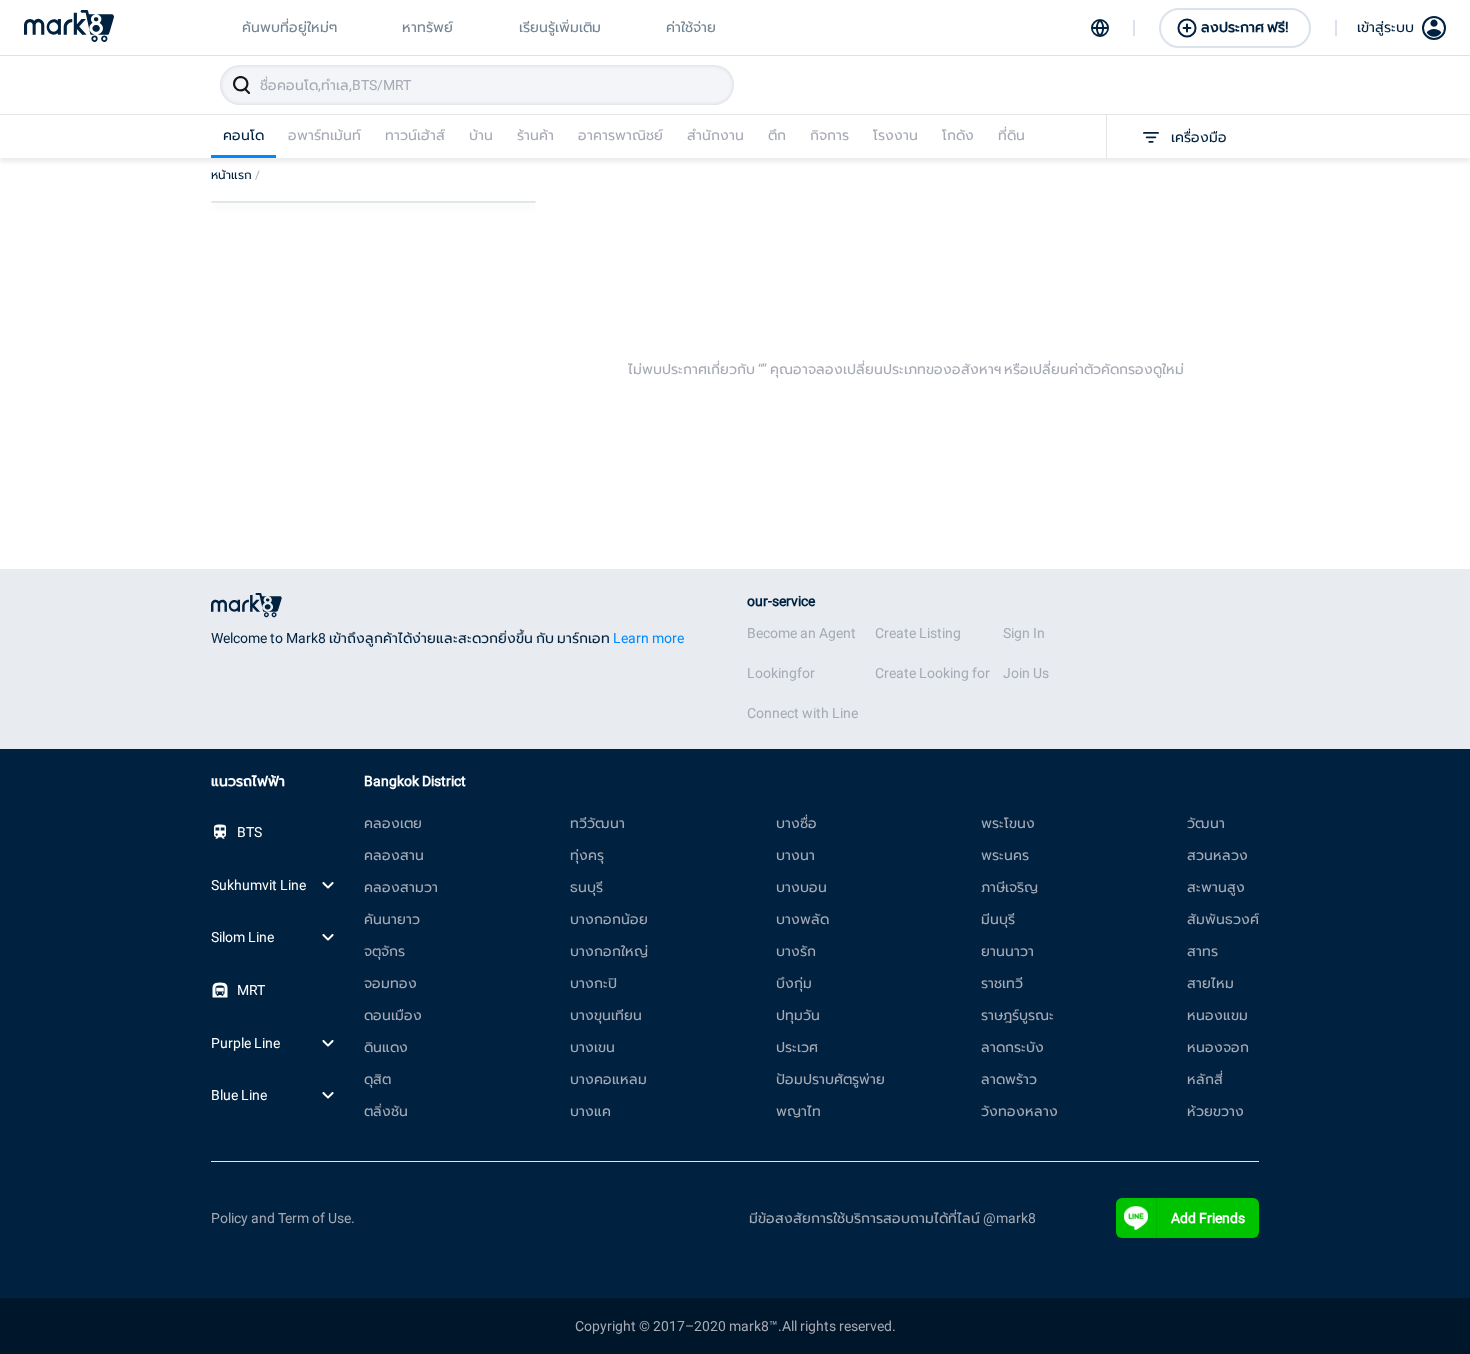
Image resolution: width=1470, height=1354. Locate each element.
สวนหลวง (1217, 855)
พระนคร (1005, 855)
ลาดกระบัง (1012, 1047)
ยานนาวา (1007, 951)
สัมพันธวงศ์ (1223, 919)
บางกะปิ (593, 983)
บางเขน (592, 1047)
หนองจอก (1218, 1047)
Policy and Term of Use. (283, 1218)
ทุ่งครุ (587, 855)
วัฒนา (1206, 823)
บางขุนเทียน (606, 1015)
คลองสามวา (401, 887)
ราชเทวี (1002, 983)
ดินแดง (386, 1047)
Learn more (648, 638)
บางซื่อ (796, 823)
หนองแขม (1217, 1015)
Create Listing (918, 633)
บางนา (795, 855)
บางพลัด (802, 919)
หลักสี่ (1205, 1079)
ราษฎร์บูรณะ (1017, 1015)
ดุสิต (377, 1079)
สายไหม (1210, 983)
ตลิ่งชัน (386, 1111)
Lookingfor (781, 673)
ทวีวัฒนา (597, 823)
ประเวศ (797, 1047)
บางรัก (796, 951)
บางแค (590, 1111)
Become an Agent (801, 633)
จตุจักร (384, 951)
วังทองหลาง (1019, 1111)
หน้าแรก (235, 175)
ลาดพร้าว (1009, 1079)
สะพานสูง (1216, 887)
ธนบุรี (586, 887)
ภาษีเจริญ (1009, 887)
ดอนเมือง (393, 1015)
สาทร (1202, 951)
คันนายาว (392, 919)
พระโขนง (1008, 823)
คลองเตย (393, 823)
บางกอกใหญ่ (609, 951)
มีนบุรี (998, 919)
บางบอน (801, 887)
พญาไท (798, 1111)
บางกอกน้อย (609, 919)
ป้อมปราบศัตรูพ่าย (830, 1079)
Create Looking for (932, 673)
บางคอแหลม (608, 1079)
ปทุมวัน (798, 1015)
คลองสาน (394, 855)
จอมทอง (390, 983)
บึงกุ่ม (794, 983)
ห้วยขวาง (1215, 1111)
